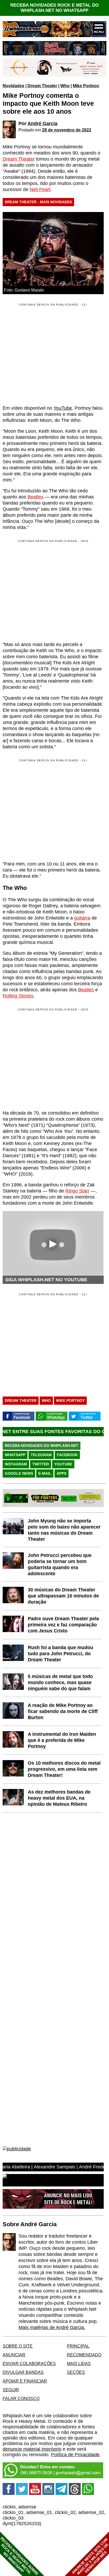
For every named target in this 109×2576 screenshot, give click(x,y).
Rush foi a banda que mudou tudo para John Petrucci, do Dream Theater (60, 1654)
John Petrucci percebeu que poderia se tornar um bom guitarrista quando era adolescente (60, 1564)
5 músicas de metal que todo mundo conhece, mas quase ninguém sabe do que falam (60, 1682)
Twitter (41, 1464)
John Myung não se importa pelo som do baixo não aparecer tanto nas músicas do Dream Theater (64, 1530)
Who (65, 86)
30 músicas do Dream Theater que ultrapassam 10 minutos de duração (63, 1596)
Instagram (16, 1464)
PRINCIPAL (78, 2346)
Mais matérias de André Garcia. (52, 2327)
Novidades (13, 86)
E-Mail (45, 1473)
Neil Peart (40, 189)
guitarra (82, 918)
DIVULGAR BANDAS (23, 2372)
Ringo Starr (77, 1191)
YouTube (63, 408)
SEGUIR (11, 2390)
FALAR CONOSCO (21, 2398)
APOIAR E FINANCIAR (25, 2381)
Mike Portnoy (86, 86)
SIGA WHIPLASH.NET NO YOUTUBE (46, 1280)
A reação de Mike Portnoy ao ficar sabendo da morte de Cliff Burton (63, 1711)
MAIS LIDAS (79, 2363)
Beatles (35, 497)
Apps (62, 1473)
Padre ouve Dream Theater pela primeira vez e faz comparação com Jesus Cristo (63, 1625)
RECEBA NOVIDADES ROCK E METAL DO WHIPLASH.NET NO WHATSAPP (54, 8)
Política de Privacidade (75, 2455)
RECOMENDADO (84, 2355)
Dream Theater (42, 86)
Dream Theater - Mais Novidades (38, 202)
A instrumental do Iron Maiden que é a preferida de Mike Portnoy (62, 1740)
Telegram (41, 1455)
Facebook (67, 1455)
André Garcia (42, 123)
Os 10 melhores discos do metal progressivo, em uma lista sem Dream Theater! (64, 1769)
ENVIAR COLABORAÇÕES (29, 2363)
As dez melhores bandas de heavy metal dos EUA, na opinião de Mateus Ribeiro (59, 1798)
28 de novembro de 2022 (67, 130)
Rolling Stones (18, 996)
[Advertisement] (47, 590)
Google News (19, 1473)
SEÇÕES (76, 2372)
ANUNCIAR (14, 2355)
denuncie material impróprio (32, 2449)
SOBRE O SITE (18, 2346)
